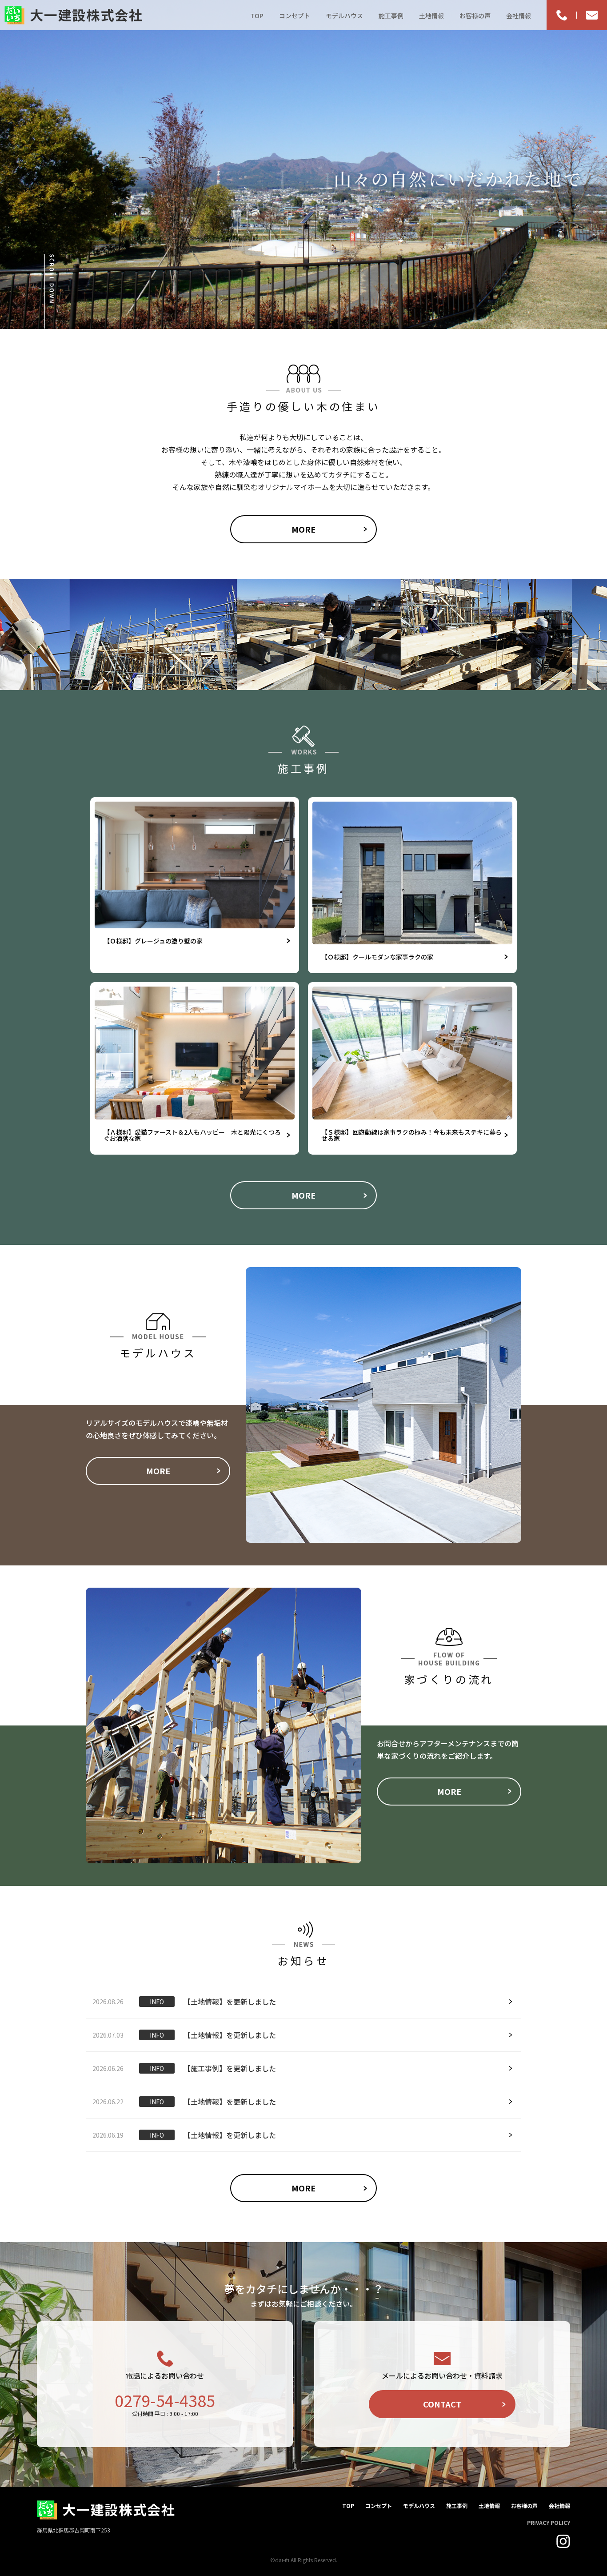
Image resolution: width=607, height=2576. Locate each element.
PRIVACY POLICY (549, 2522)
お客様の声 (475, 16)
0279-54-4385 (165, 2400)
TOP (257, 16)
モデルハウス (344, 16)
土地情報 (431, 16)
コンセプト (295, 16)
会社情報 (519, 16)
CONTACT (442, 2404)
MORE (303, 529)
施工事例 (391, 16)
